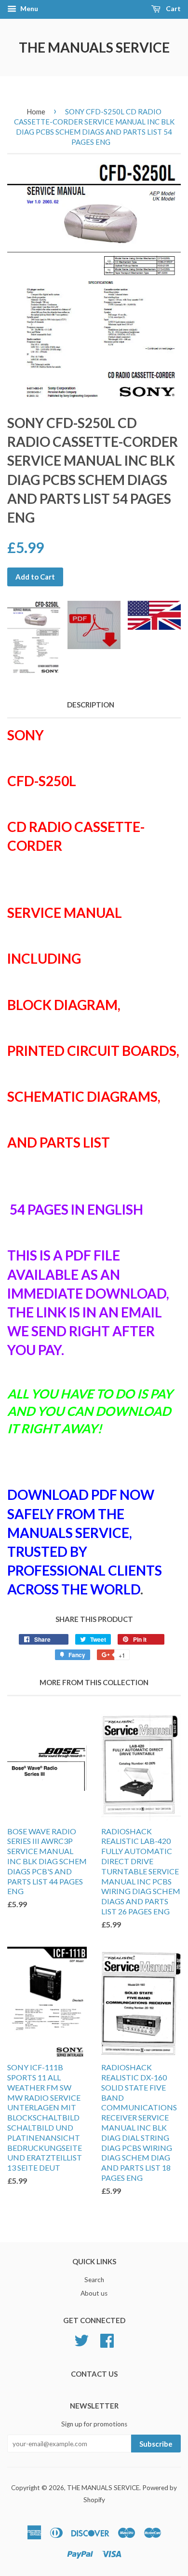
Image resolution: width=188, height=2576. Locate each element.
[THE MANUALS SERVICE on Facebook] (107, 2339)
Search (94, 2280)
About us (94, 2293)
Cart (173, 8)
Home (36, 111)
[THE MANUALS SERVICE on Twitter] (81, 2339)
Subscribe (156, 2444)
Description (91, 705)
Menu (28, 8)
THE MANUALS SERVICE (94, 47)
